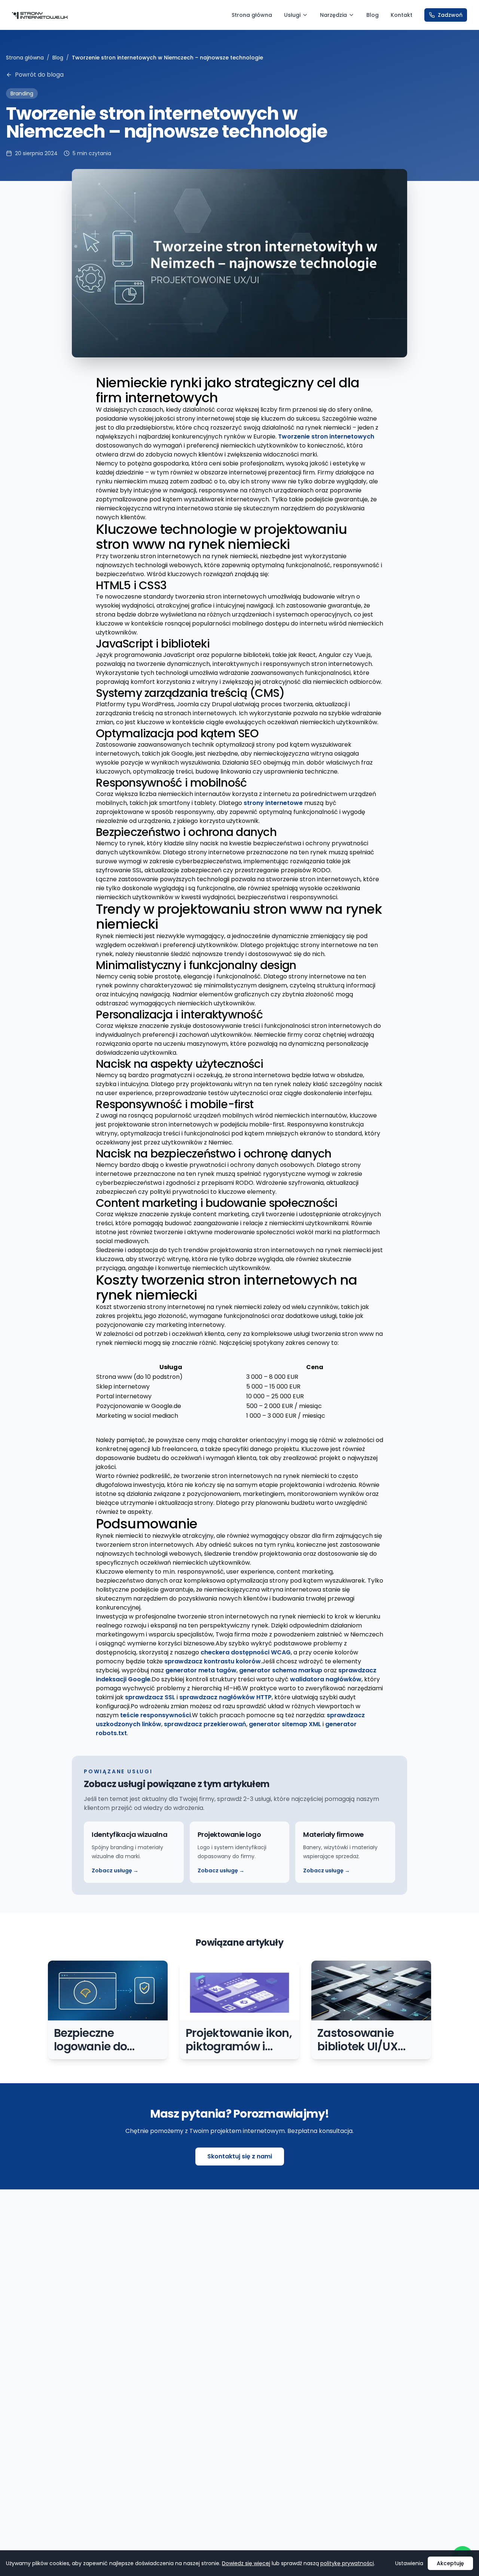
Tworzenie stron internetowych (326, 436)
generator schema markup (281, 1670)
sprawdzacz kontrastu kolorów (213, 1661)
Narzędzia (333, 15)
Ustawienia (409, 2563)
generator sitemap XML (285, 1724)
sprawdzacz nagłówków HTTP (225, 1697)
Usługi (292, 15)
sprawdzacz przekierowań (205, 1724)
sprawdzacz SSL (150, 1697)
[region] (239, 1392)
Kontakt (402, 15)
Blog (373, 15)
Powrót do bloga (39, 75)
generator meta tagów (201, 1670)
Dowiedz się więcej (246, 2563)
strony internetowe (273, 803)
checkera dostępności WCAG (246, 1652)
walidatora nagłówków (326, 1679)
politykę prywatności (347, 2563)
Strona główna (252, 15)
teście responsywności (155, 1715)
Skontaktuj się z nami (240, 2156)
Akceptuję (450, 2563)
